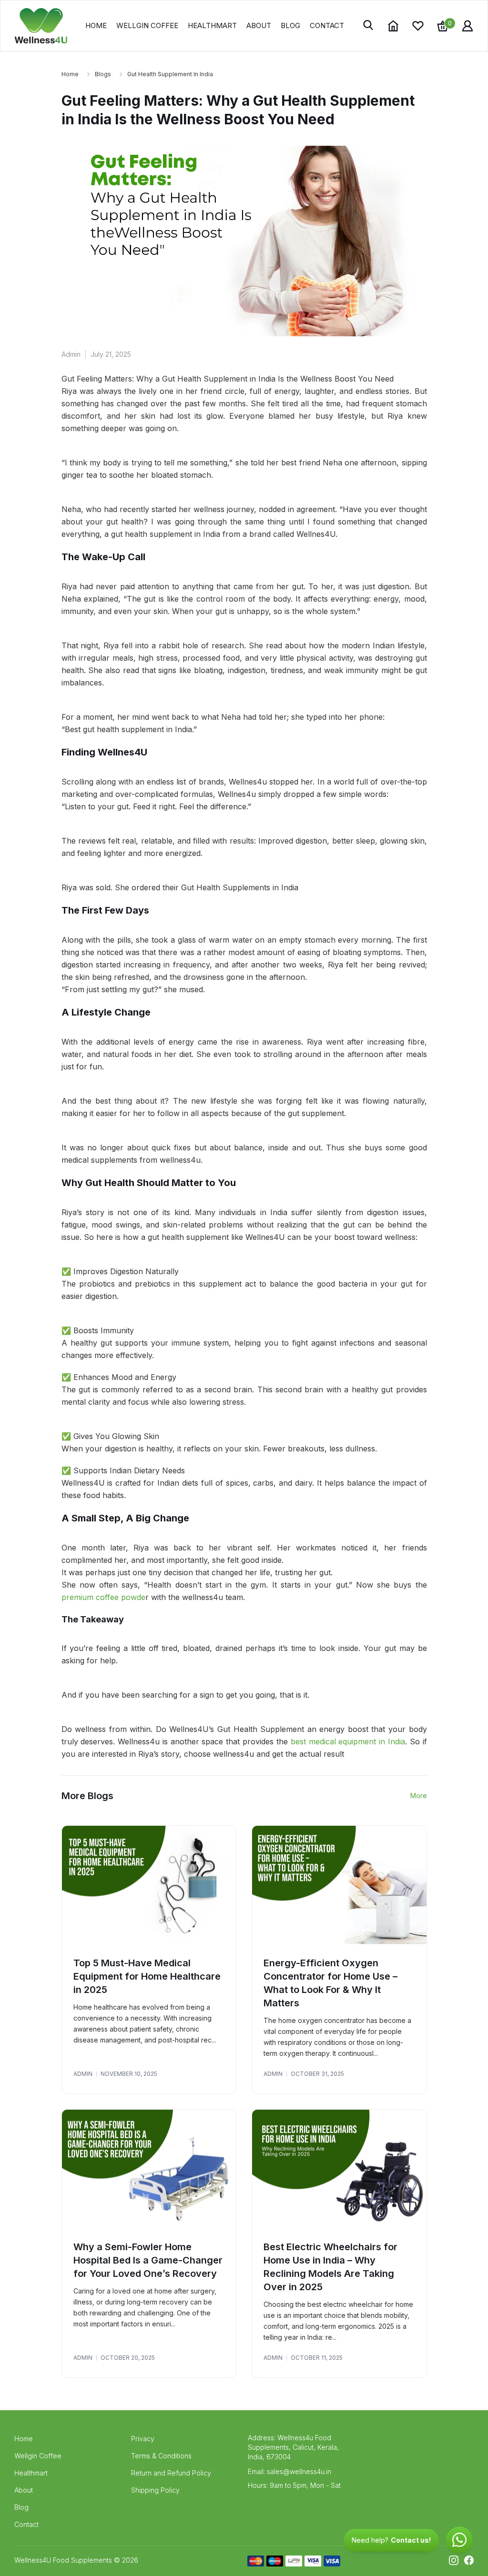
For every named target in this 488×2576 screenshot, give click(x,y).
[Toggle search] (369, 26)
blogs (103, 74)
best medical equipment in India (348, 1741)
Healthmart (212, 25)
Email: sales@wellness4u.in (290, 2471)
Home (96, 25)
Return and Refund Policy (171, 2473)
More (419, 1796)
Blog (290, 25)
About (259, 25)
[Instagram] (454, 2560)
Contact (327, 25)
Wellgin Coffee (147, 25)
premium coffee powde (103, 1597)
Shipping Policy (155, 2490)
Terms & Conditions (161, 2456)
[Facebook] (469, 2560)
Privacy (143, 2439)
